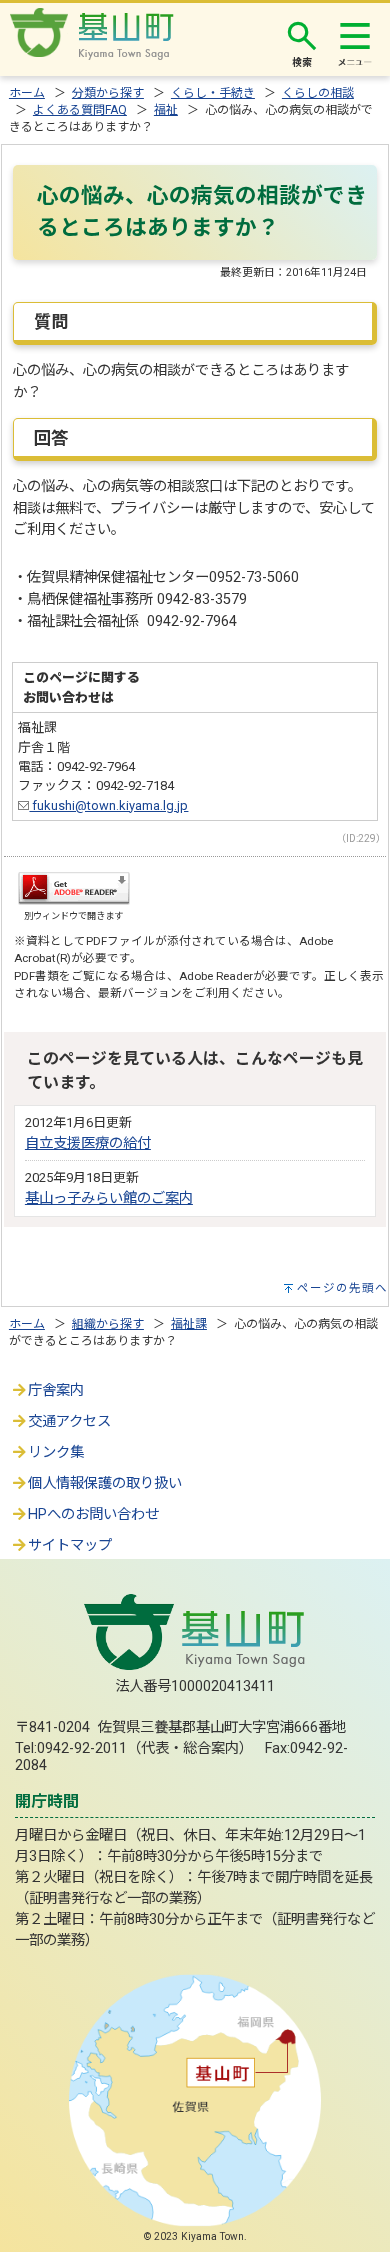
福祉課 (189, 1324)
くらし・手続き (213, 93)
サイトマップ (70, 1545)
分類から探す (108, 93)
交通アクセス (69, 1421)
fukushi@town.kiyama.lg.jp (108, 805)
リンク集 (56, 1452)
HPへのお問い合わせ (93, 1514)
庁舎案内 (56, 1390)
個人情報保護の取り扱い (105, 1483)
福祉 (166, 110)
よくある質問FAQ (80, 110)
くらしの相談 (318, 93)
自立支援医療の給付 (88, 1143)
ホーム (27, 93)
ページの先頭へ (342, 1288)
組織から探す (108, 1324)
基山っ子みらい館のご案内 (109, 1198)
